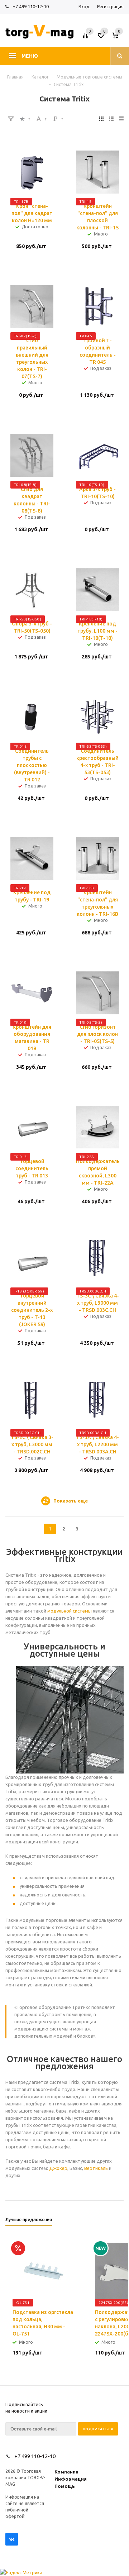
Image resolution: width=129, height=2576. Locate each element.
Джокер (58, 2168)
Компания (66, 2472)
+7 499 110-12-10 (31, 6)
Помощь (65, 2486)
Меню (30, 56)
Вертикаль (96, 2168)
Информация (71, 2479)
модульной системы (70, 1611)
